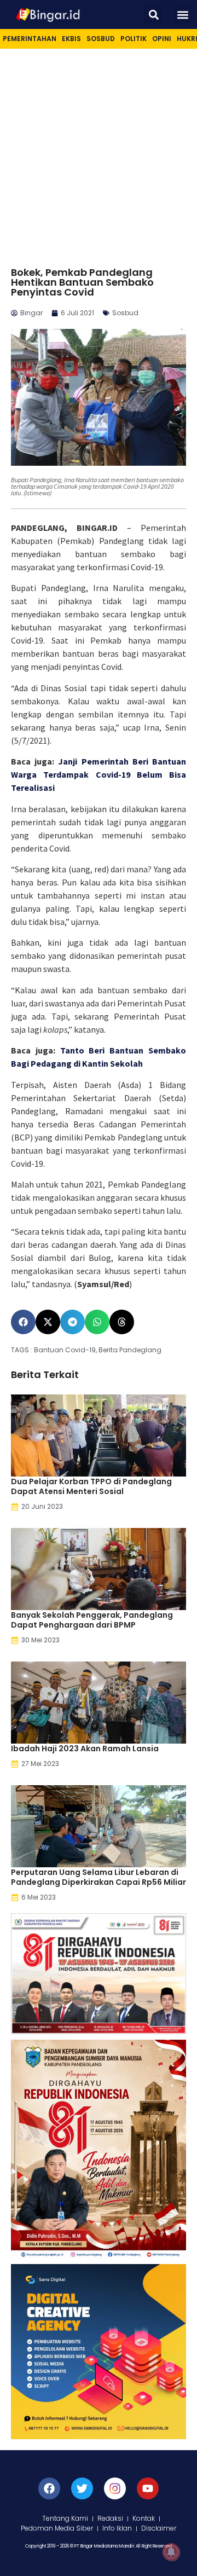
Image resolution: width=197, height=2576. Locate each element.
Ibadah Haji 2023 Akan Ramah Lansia (85, 1749)
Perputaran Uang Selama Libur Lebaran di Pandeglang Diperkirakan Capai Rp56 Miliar (99, 1877)
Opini (162, 39)
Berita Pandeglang (130, 1350)
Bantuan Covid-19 (65, 1350)
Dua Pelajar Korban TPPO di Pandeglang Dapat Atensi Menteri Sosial (91, 1486)
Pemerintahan (30, 39)
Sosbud (101, 39)
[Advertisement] (99, 153)
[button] (153, 15)
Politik (134, 39)
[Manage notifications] (171, 2552)
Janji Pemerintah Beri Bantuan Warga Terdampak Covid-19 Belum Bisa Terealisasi (99, 774)
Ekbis (71, 39)
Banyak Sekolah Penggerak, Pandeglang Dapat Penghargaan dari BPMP (92, 1620)
